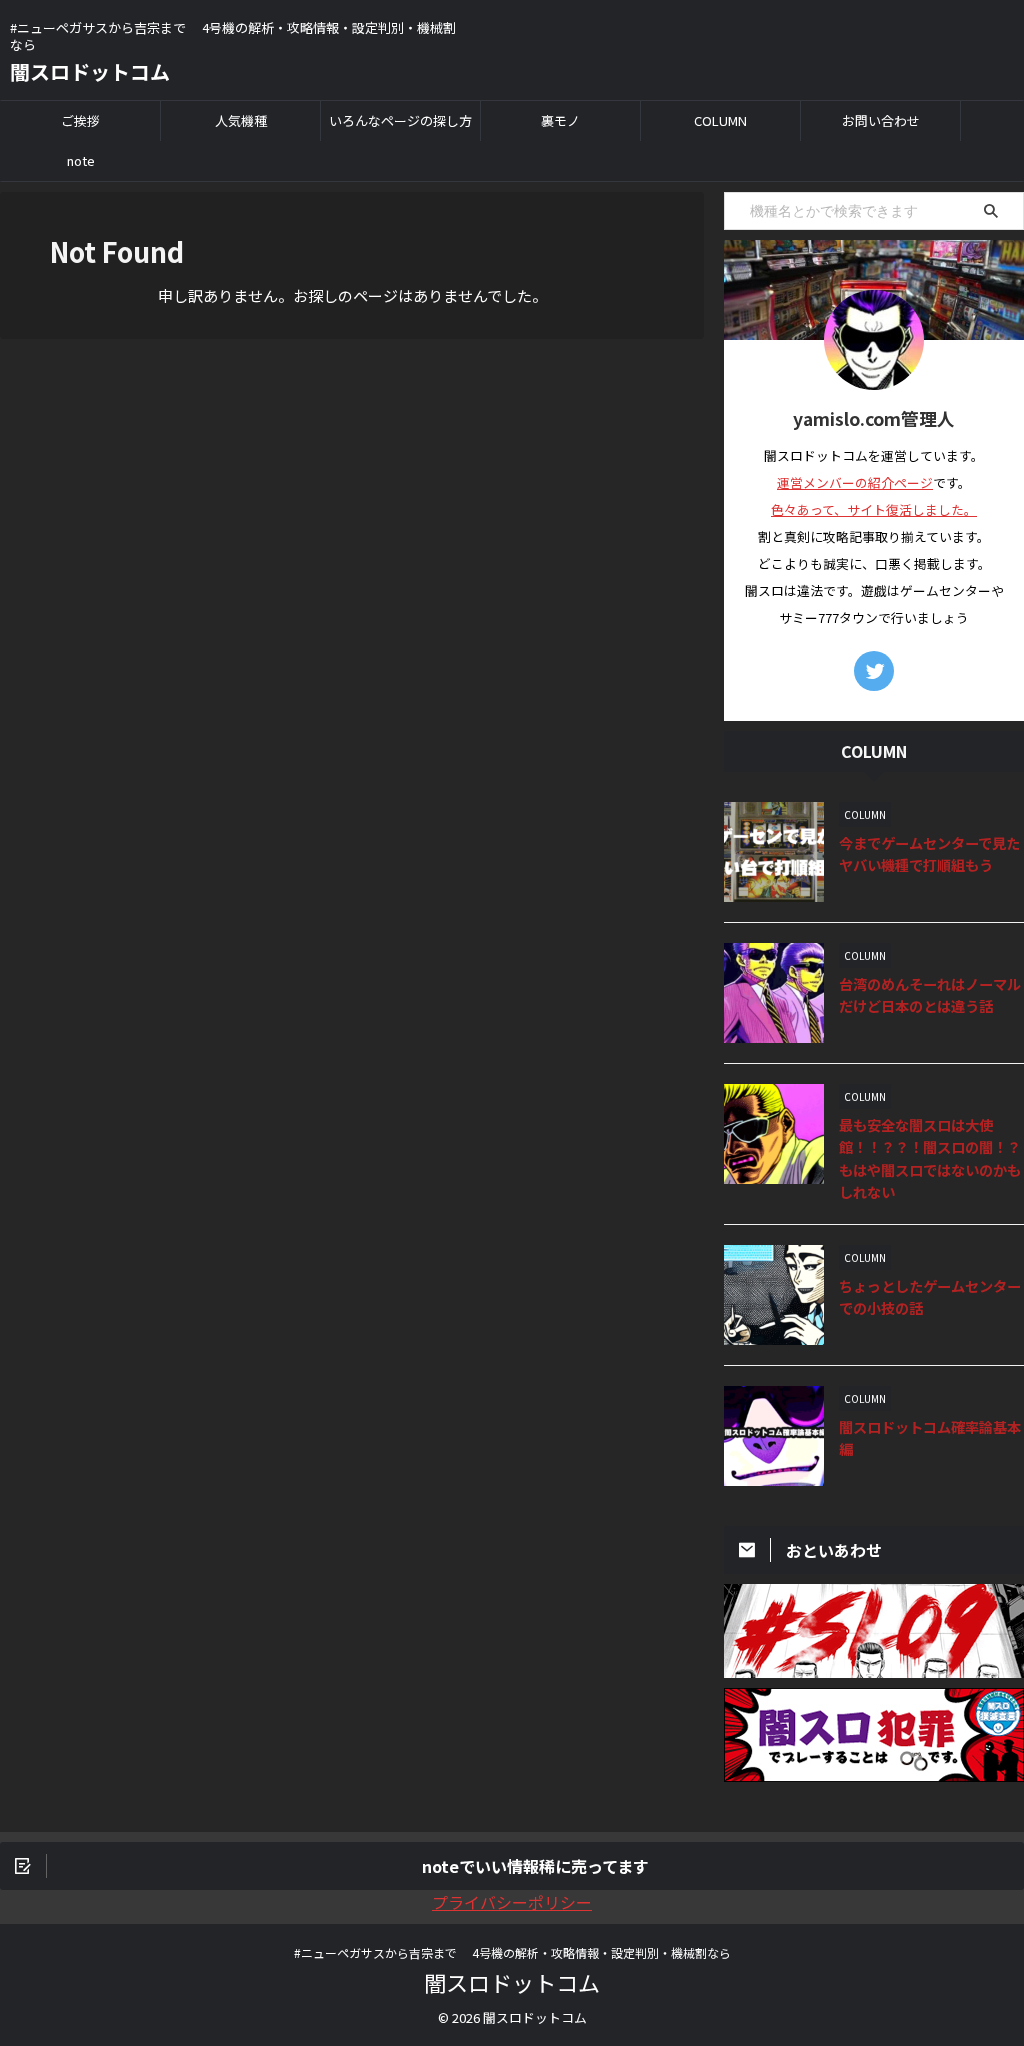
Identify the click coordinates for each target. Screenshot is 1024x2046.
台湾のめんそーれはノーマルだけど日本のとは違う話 (930, 995)
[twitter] (874, 671)
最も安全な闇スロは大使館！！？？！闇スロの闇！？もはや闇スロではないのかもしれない (930, 1158)
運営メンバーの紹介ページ (855, 482)
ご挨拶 (80, 120)
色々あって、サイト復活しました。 (874, 509)
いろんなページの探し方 (400, 120)
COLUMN (720, 120)
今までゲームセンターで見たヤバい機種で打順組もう (929, 854)
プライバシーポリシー (512, 1902)
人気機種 (241, 120)
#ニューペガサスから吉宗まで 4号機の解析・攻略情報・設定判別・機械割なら (512, 1952)
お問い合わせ (881, 120)
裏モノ (560, 120)
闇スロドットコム (90, 71)
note (81, 160)
